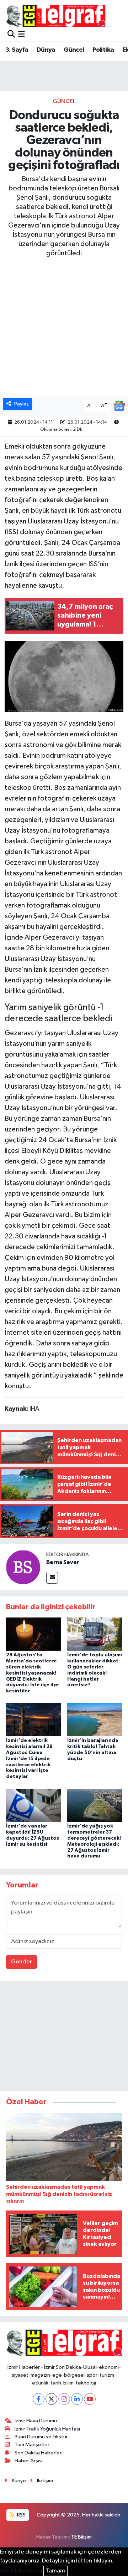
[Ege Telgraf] (56, 16)
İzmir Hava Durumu (36, 2421)
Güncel (74, 50)
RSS (21, 2515)
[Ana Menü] (22, 35)
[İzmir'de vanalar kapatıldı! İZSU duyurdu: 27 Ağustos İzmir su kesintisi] (34, 1805)
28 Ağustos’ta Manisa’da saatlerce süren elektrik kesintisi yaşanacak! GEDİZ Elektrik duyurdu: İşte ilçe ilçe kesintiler (33, 1673)
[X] (51, 2399)
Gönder (22, 1962)
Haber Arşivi (29, 2461)
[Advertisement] (64, 2038)
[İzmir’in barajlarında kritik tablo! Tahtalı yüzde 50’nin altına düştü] (95, 1720)
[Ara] (11, 35)
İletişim (45, 2481)
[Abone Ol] (119, 406)
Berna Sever (63, 1562)
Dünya (46, 50)
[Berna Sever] (23, 1567)
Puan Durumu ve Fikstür (41, 2437)
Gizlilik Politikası (21, 2571)
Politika (103, 50)
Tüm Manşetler (32, 2445)
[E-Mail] (52, 1578)
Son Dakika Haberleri (39, 2453)
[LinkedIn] (77, 2399)
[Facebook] (39, 2399)
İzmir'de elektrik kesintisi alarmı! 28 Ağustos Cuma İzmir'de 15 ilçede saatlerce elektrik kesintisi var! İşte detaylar (29, 1759)
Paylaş (22, 404)
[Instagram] (64, 2399)
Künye (19, 2481)
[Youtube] (90, 2399)
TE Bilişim (81, 2537)
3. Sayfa (17, 50)
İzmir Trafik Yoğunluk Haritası (47, 2429)
